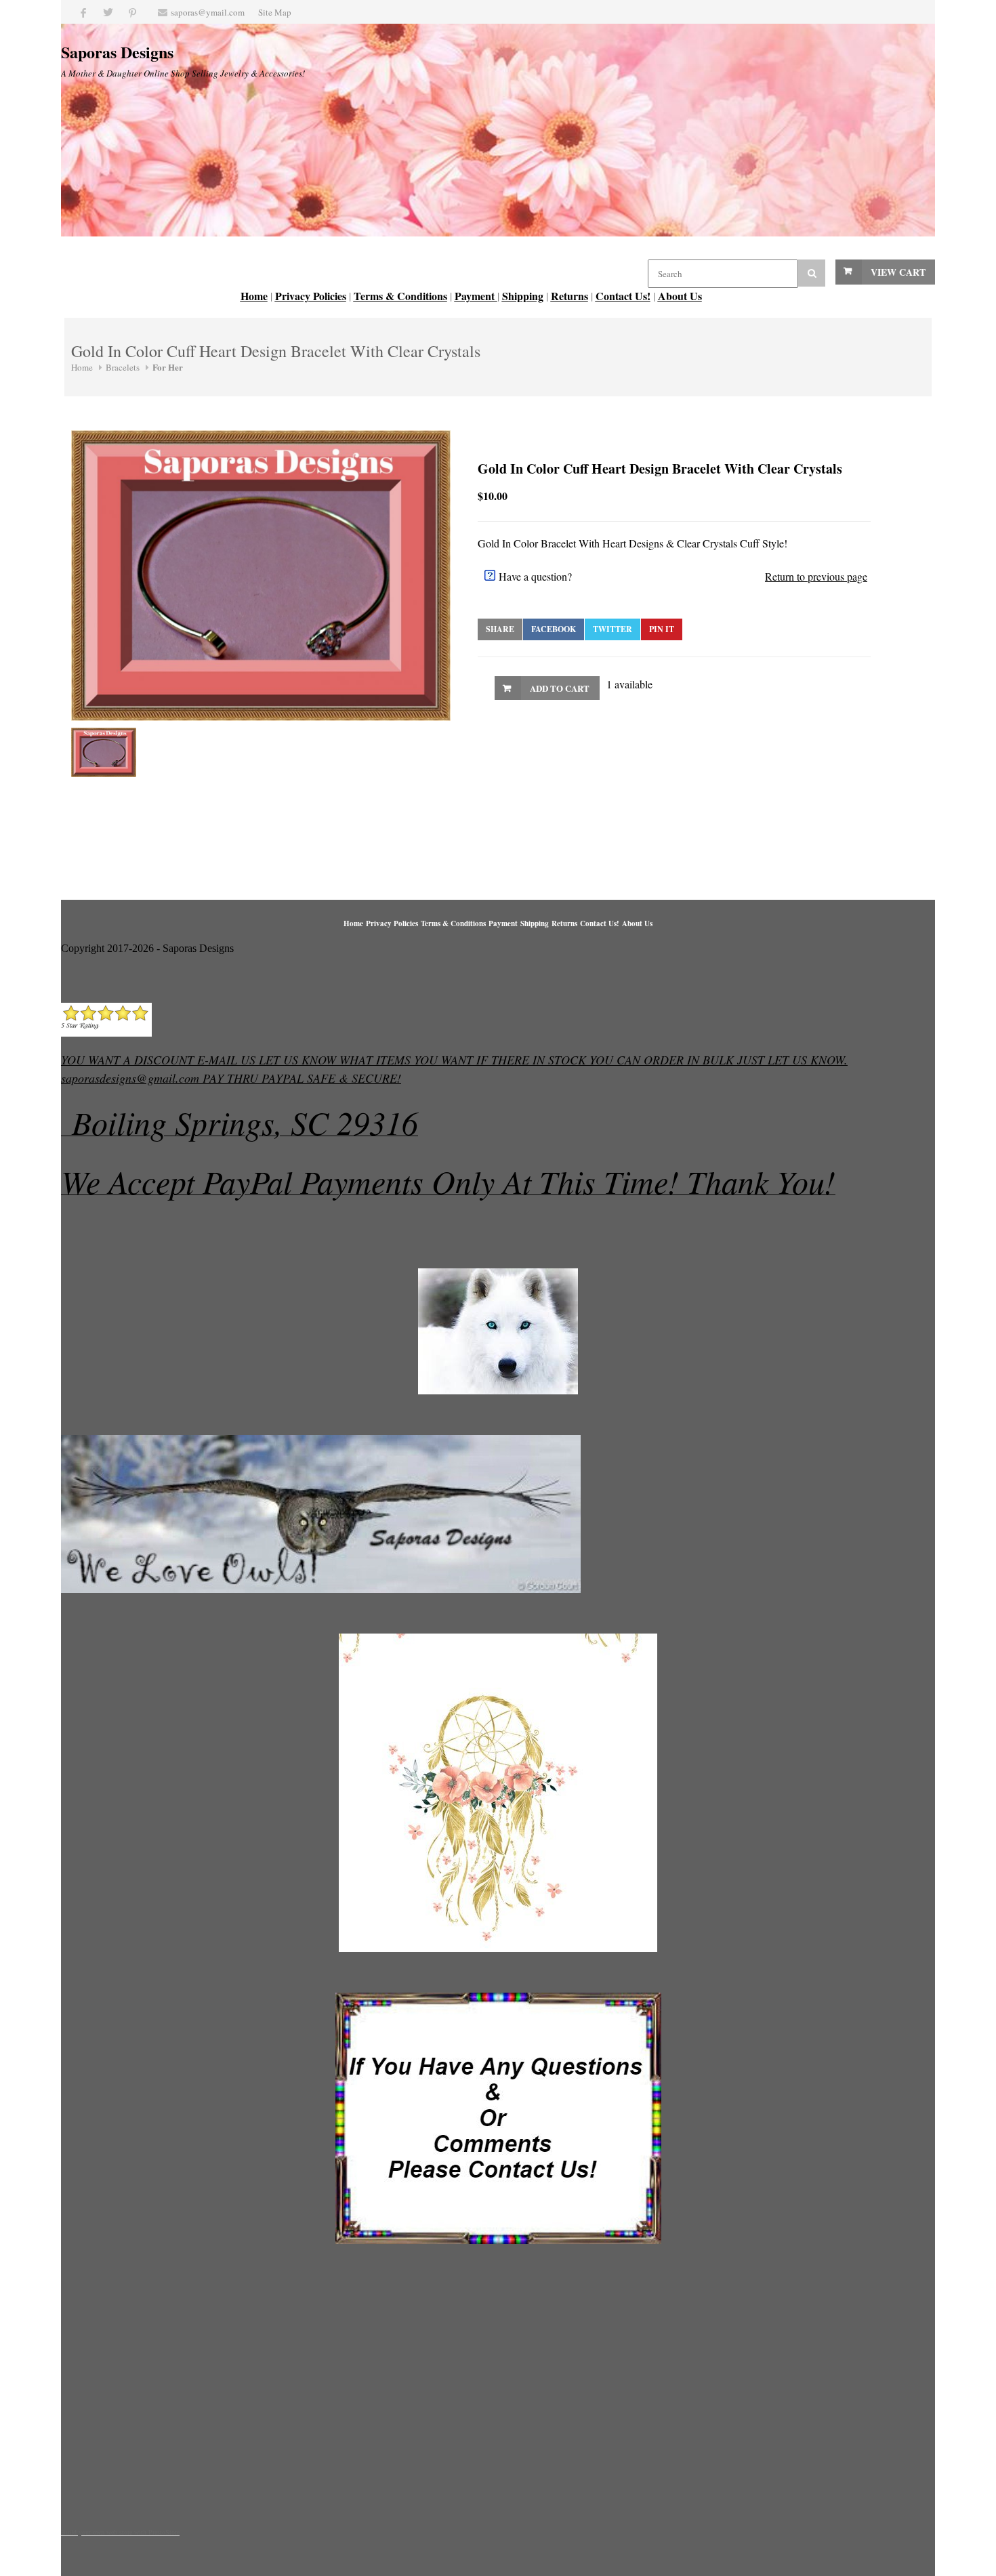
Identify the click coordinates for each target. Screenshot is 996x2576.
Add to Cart (560, 688)
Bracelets (123, 367)
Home (82, 367)
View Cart (898, 272)
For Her (168, 367)
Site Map (275, 12)
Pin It (662, 629)
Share (500, 629)
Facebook (554, 629)
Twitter (613, 629)
